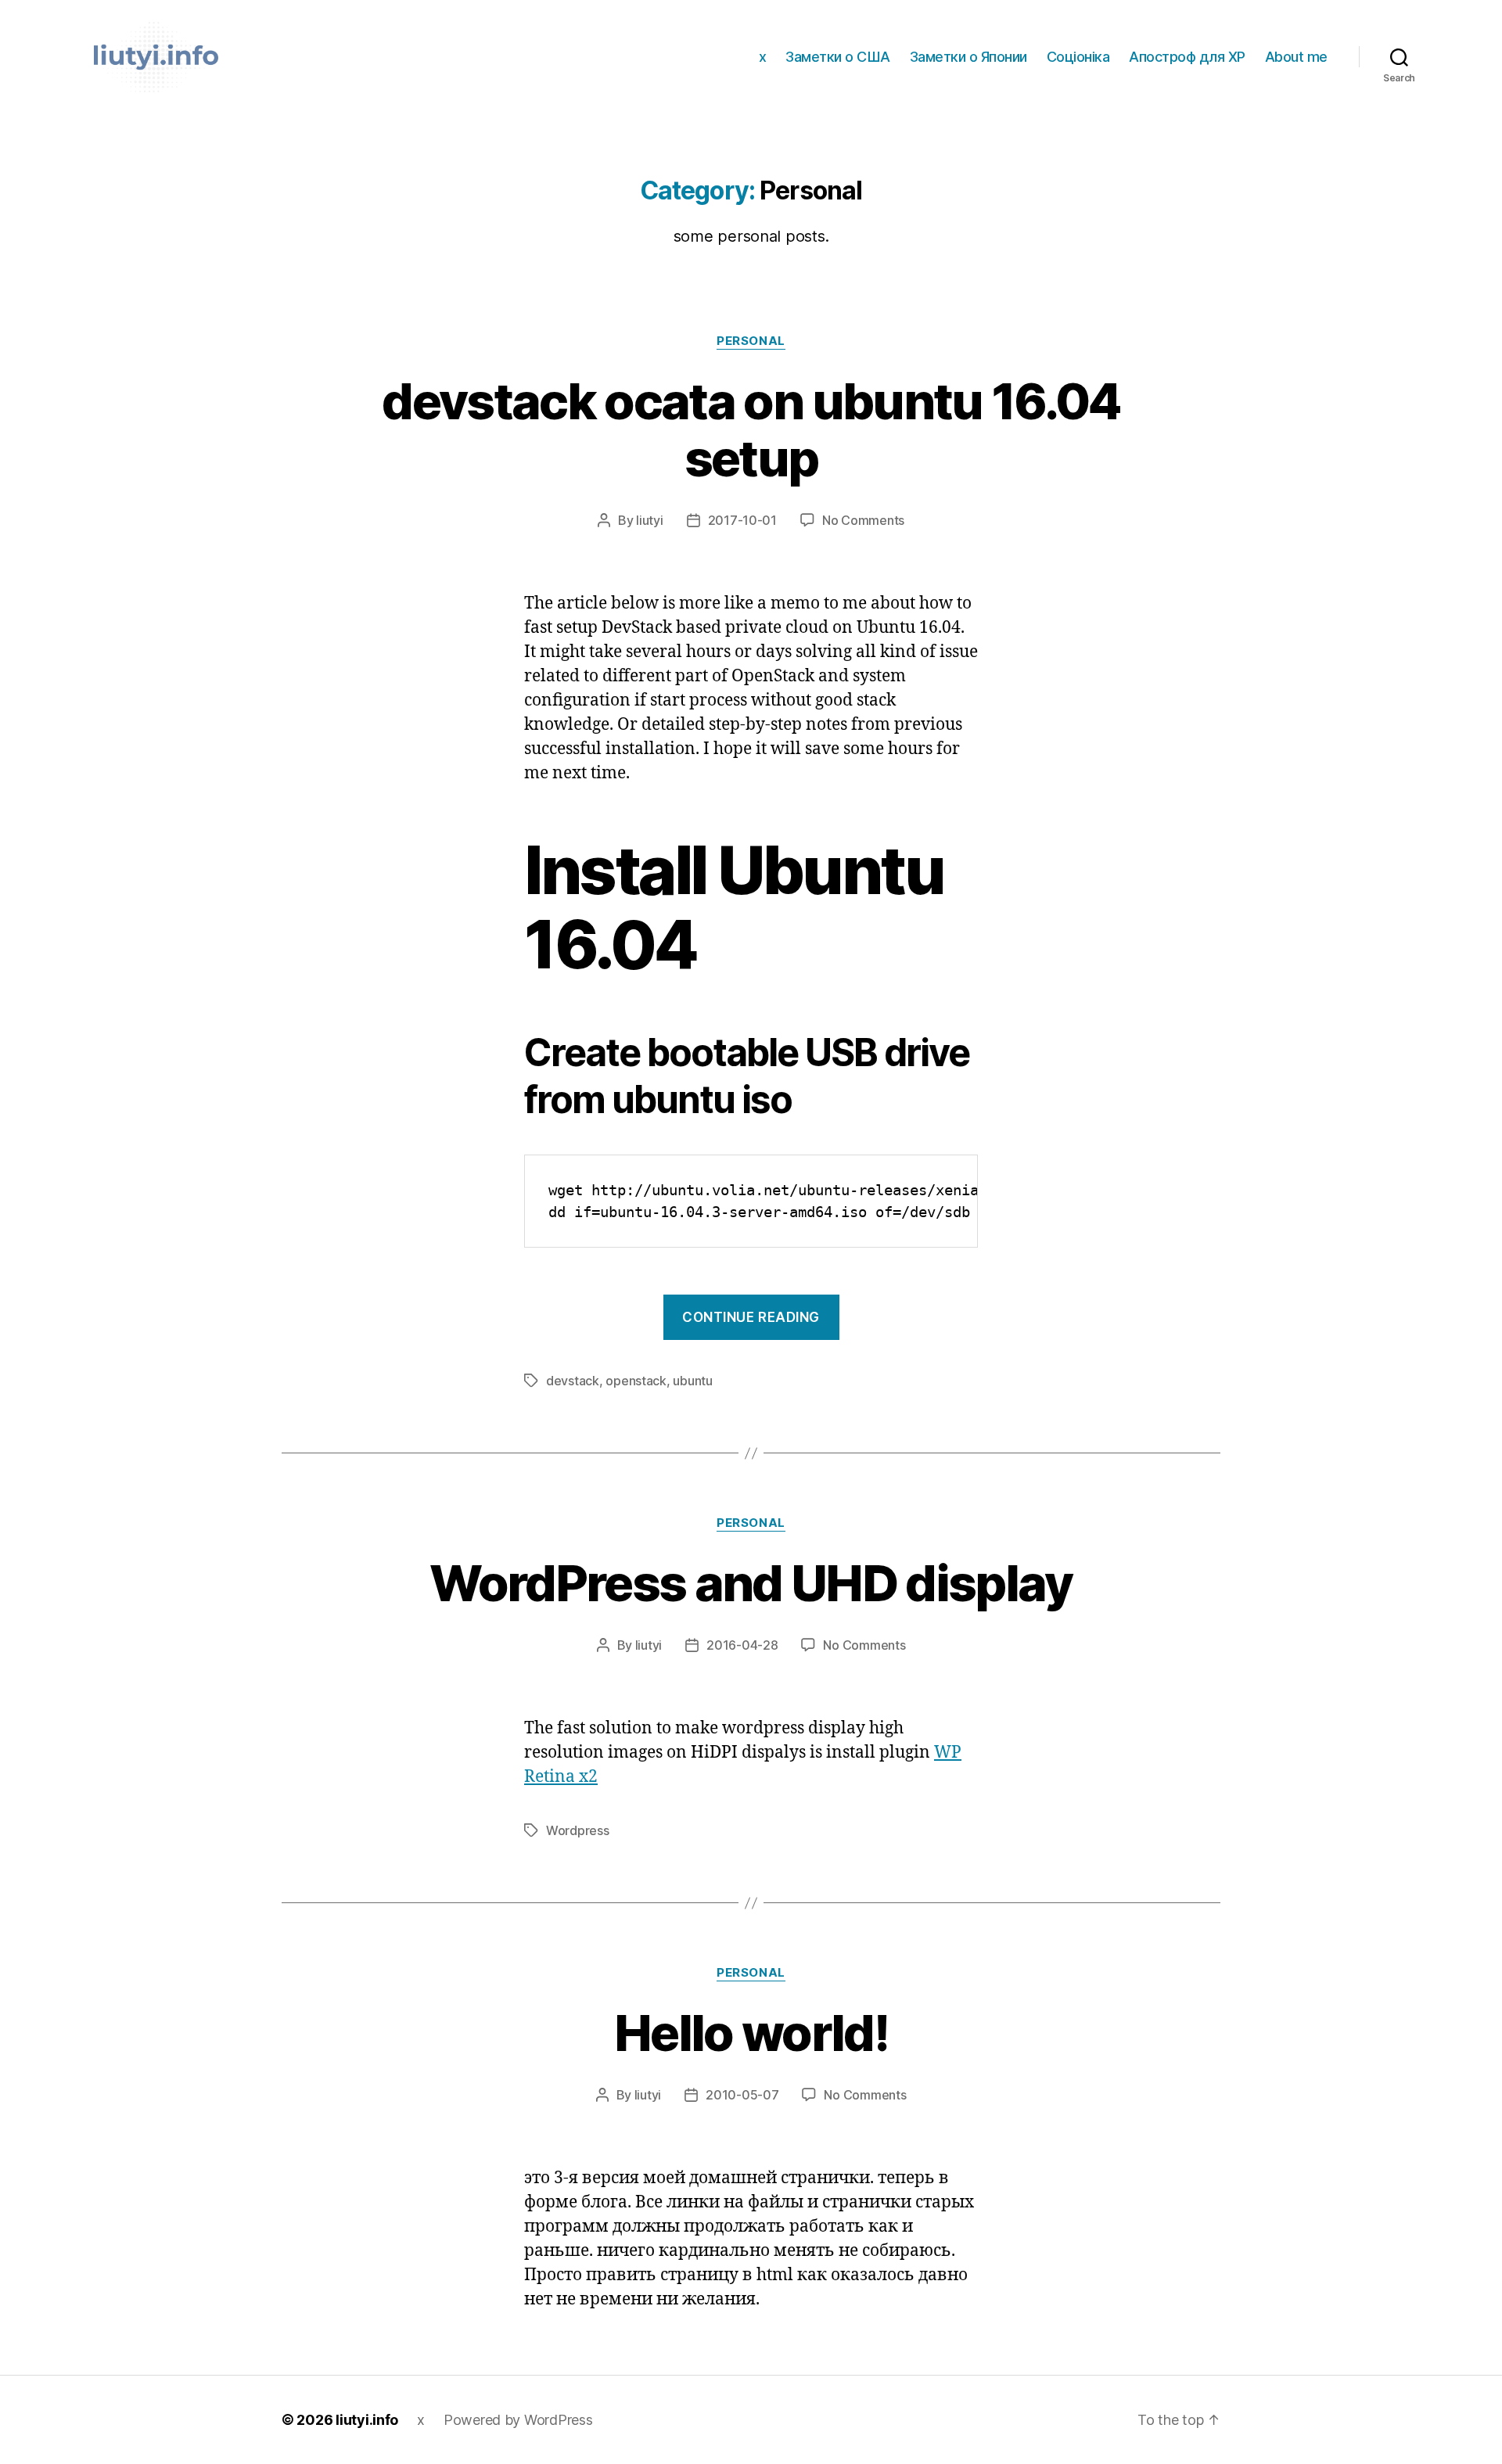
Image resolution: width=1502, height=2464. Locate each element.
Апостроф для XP (1187, 57)
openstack (636, 1381)
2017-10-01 (742, 520)
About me (1296, 57)
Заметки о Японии (968, 57)
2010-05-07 (742, 2095)
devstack (573, 1381)
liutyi (649, 520)
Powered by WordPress (518, 2420)
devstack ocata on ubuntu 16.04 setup (751, 429)
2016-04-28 (742, 1645)
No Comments (863, 520)
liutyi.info (367, 2420)
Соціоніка (1078, 57)
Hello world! (751, 2033)
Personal (751, 341)
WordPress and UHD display (751, 1583)
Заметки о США (838, 57)
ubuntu (692, 1381)
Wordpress (578, 1830)
